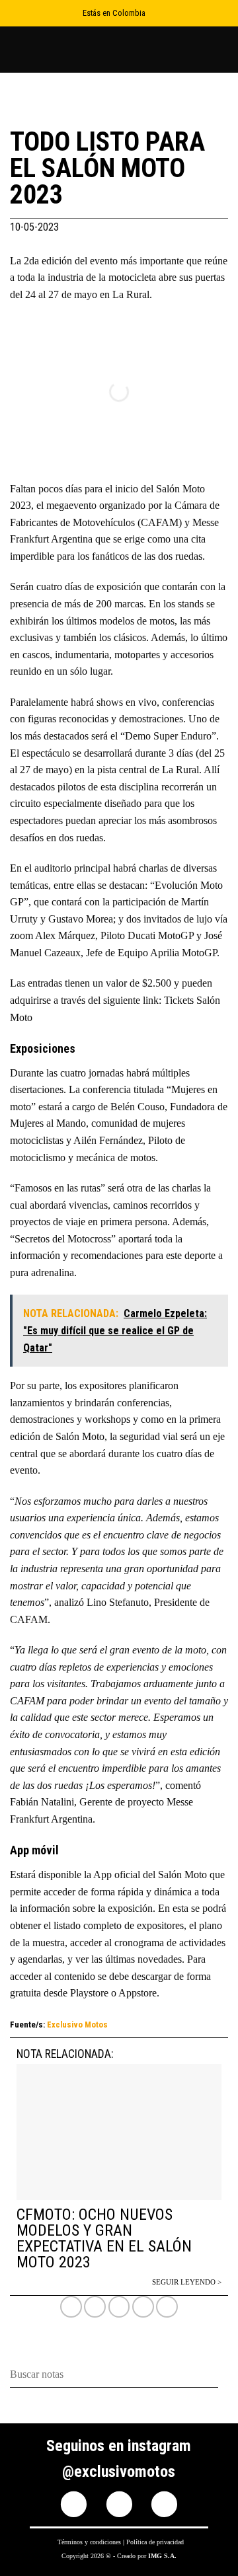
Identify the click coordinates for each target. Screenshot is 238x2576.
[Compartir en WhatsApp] (71, 2307)
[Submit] (223, 2375)
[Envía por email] (143, 2307)
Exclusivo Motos (77, 2025)
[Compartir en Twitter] (119, 2307)
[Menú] (220, 49)
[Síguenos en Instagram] (119, 2504)
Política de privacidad (155, 2542)
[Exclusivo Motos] (59, 50)
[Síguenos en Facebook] (74, 2504)
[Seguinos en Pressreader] (164, 2504)
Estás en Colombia (114, 13)
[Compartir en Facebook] (95, 2307)
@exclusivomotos (119, 2472)
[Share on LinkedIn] (167, 2307)
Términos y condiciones (89, 2542)
